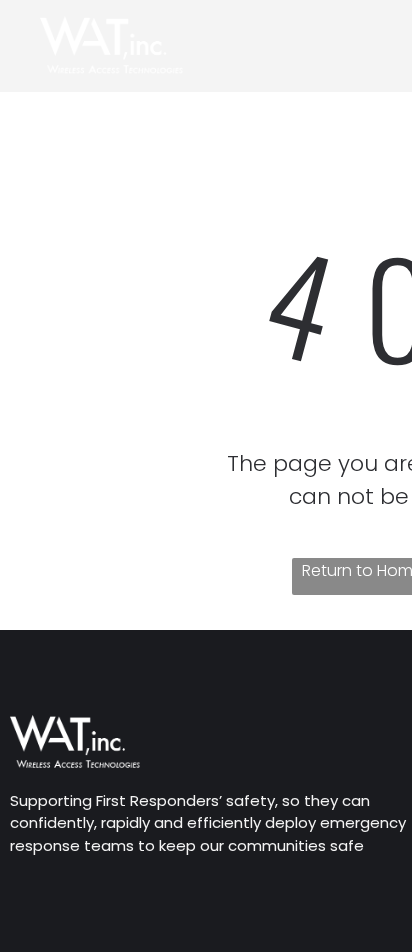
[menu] (382, 31)
